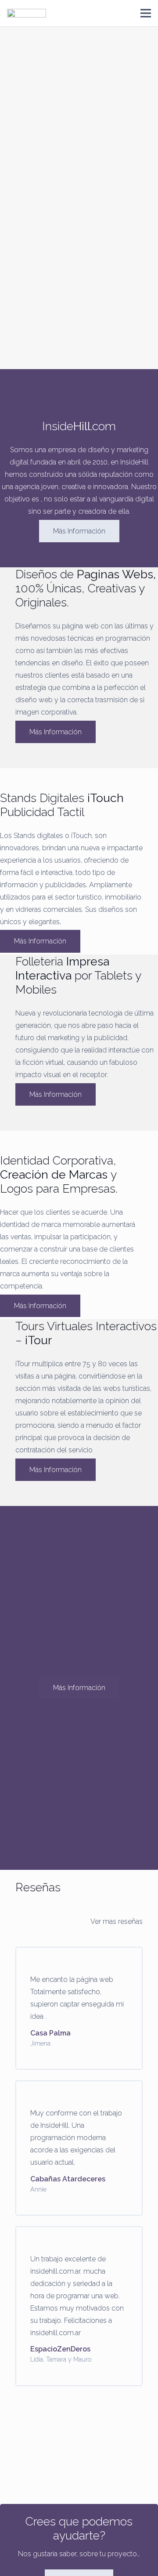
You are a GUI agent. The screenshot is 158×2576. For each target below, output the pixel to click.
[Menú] (146, 13)
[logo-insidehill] (27, 13)
